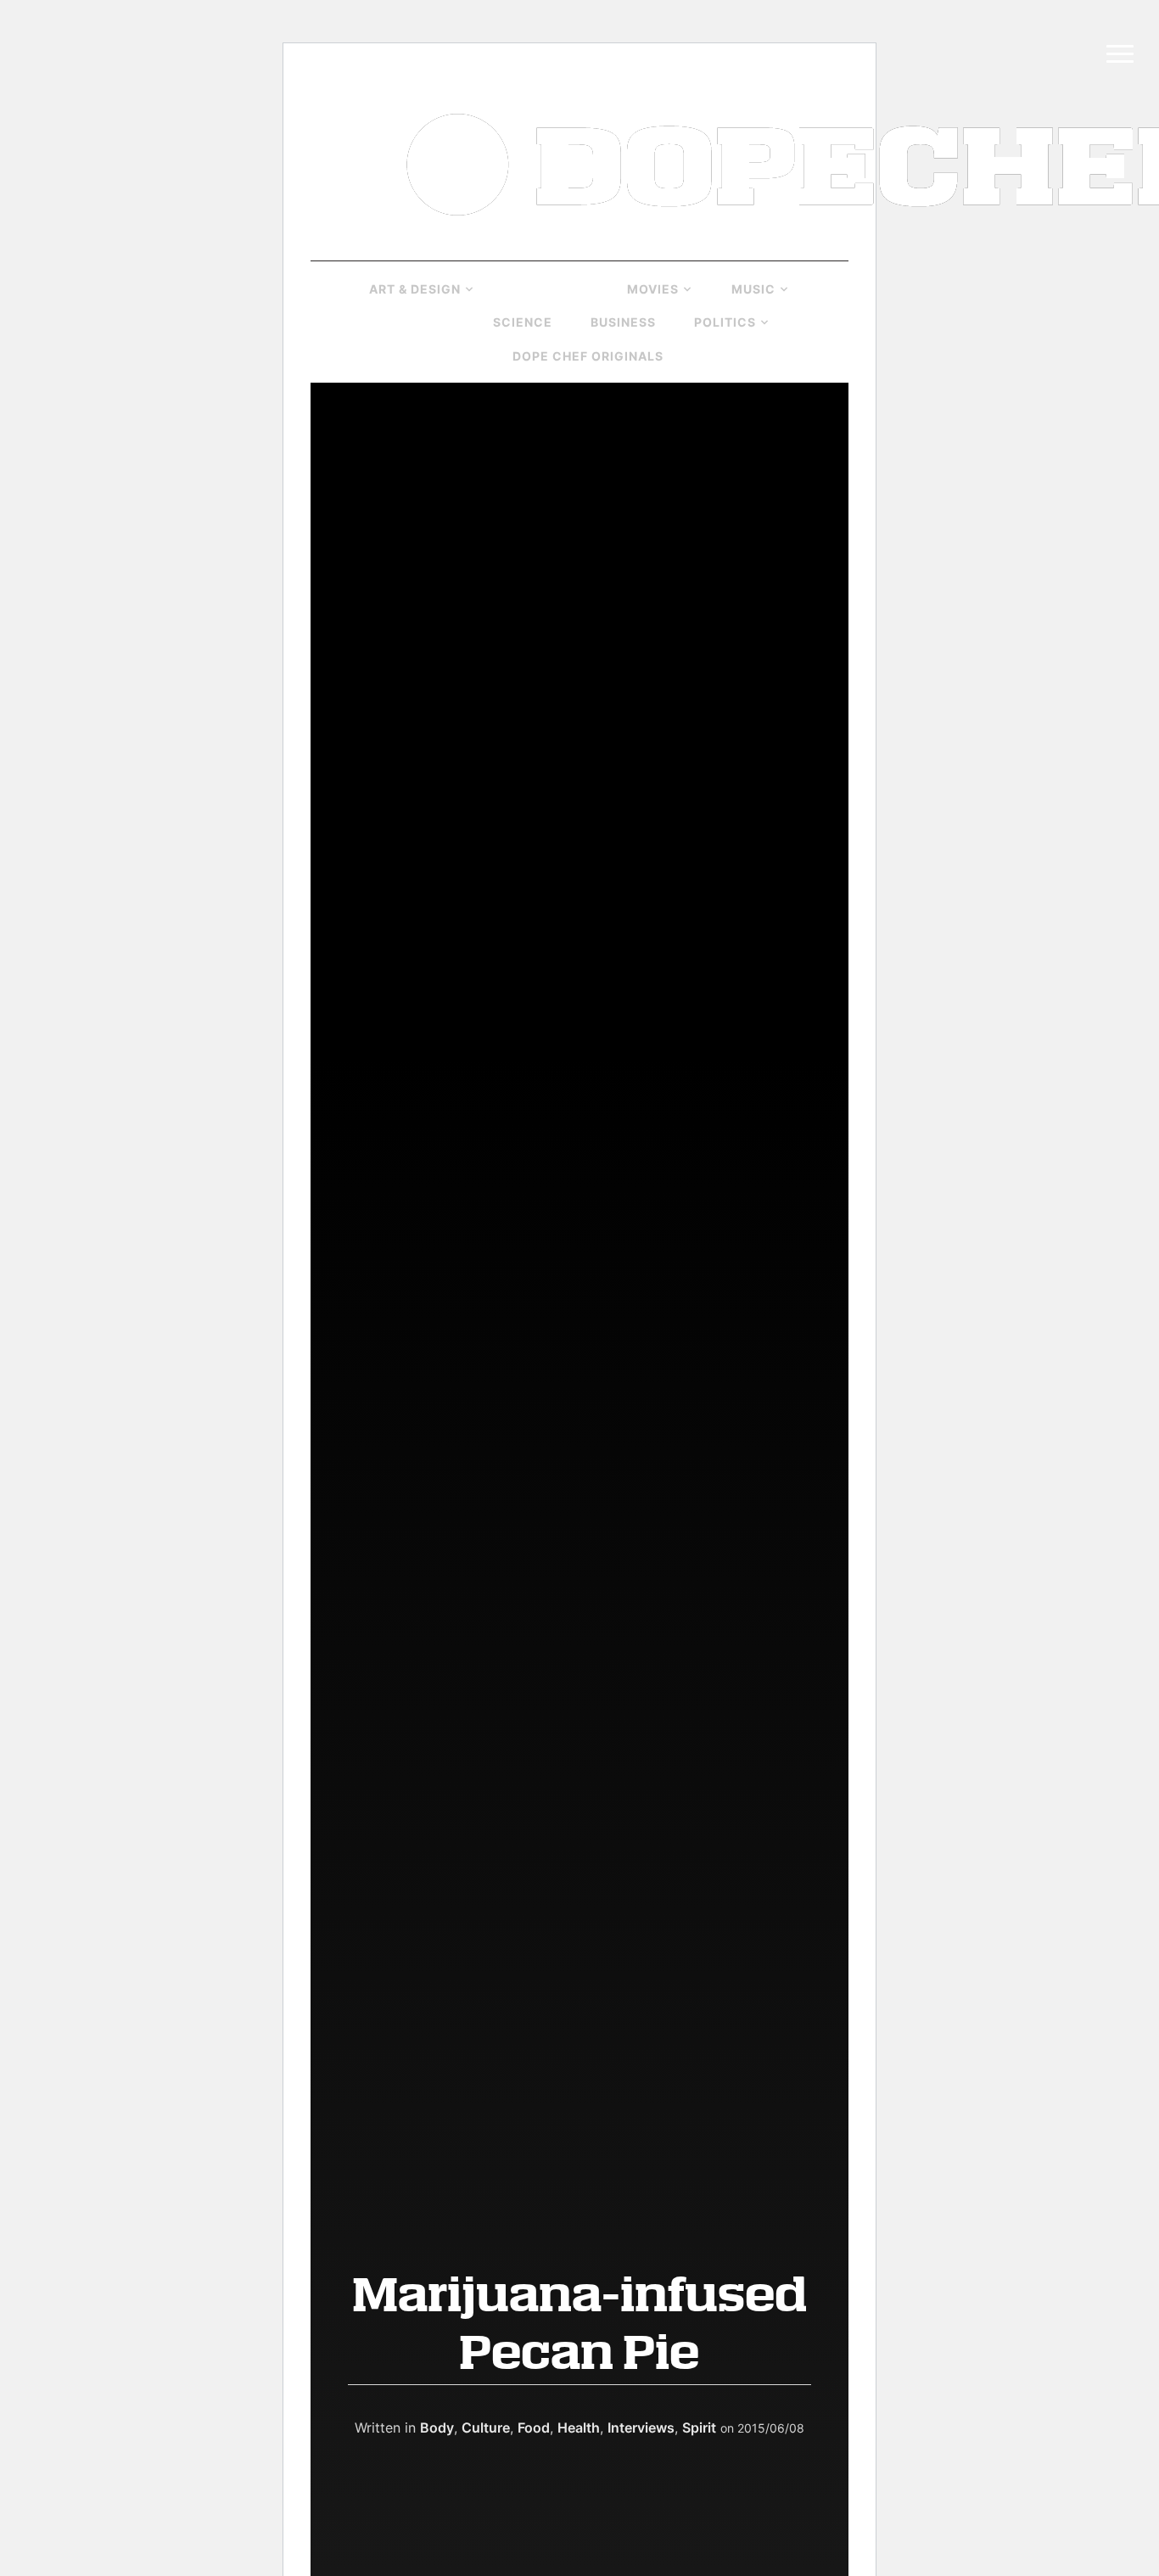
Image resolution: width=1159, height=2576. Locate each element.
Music (753, 289)
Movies (653, 289)
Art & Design (415, 289)
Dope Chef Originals (588, 356)
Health (414, 322)
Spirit (699, 2428)
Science (523, 322)
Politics (725, 322)
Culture (544, 289)
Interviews (641, 2428)
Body (437, 2428)
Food (534, 2428)
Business (623, 322)
